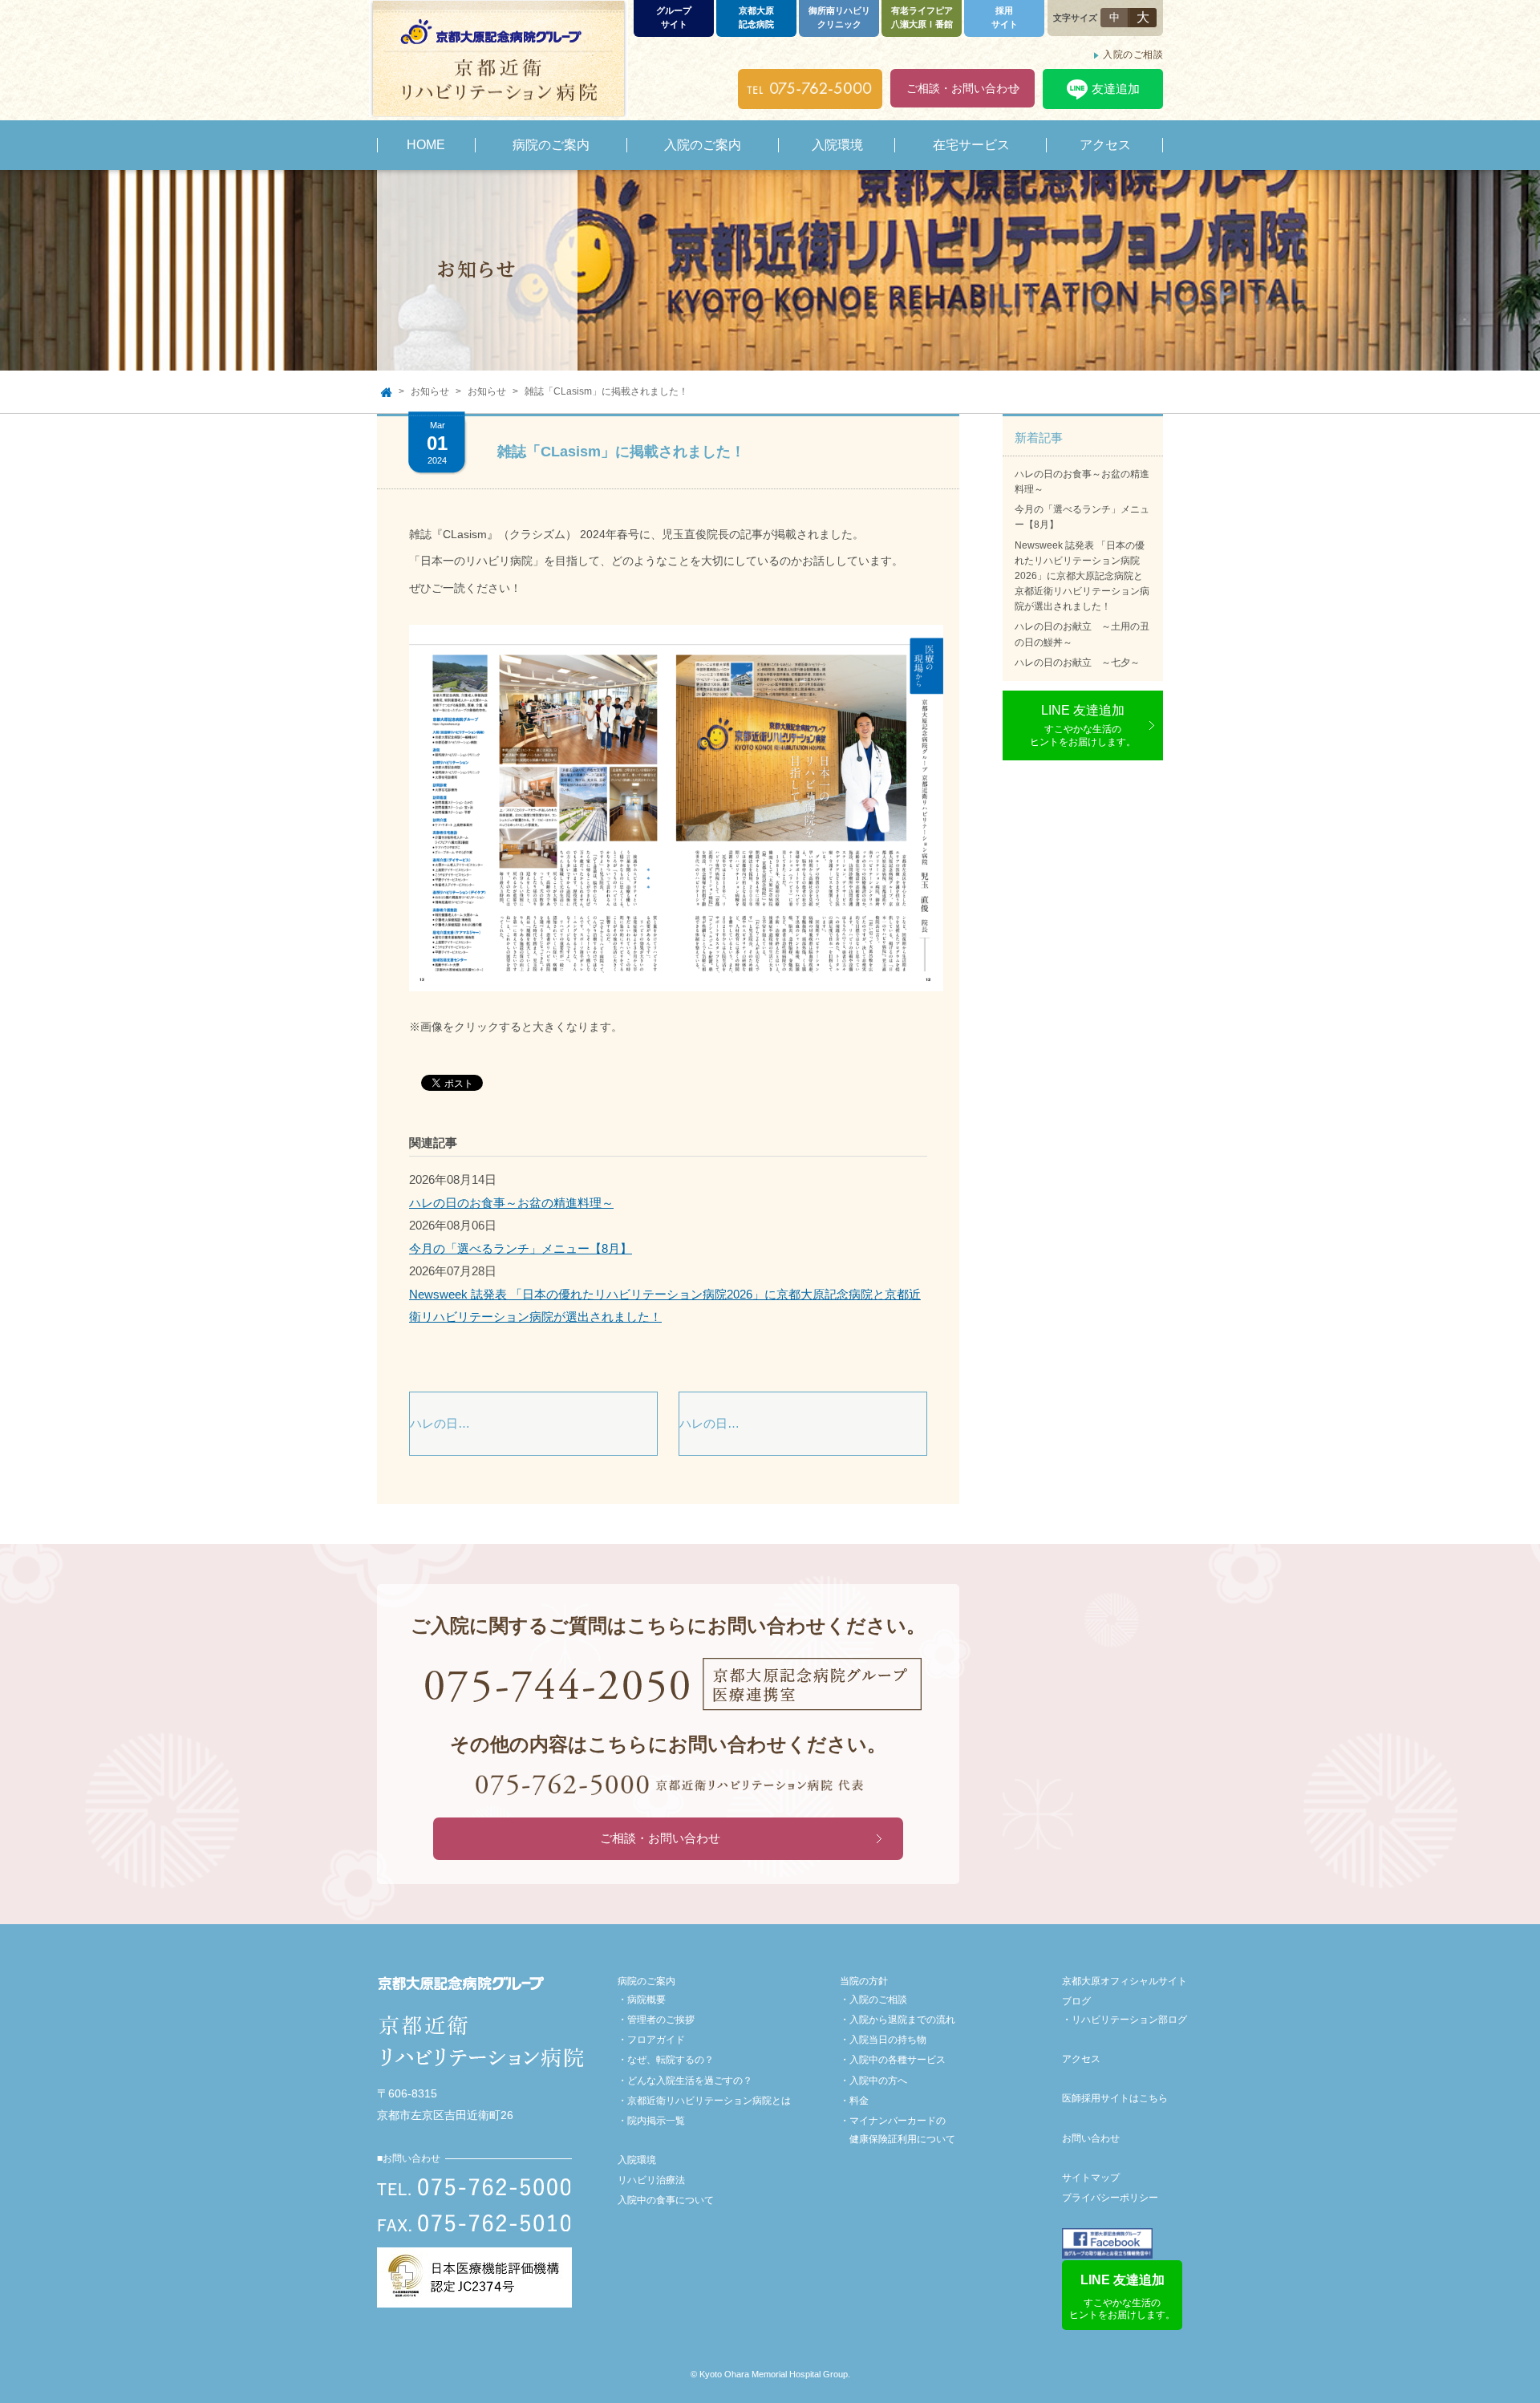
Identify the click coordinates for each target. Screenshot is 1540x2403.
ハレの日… (440, 1423)
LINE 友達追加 (1083, 725)
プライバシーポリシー (1110, 2198)
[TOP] (386, 392)
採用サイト (1005, 17)
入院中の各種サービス (898, 2060)
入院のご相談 (1133, 55)
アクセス (1081, 2059)
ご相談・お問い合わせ (962, 88)
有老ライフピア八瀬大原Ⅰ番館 (922, 17)
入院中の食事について (666, 2200)
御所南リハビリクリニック (839, 17)
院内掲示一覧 (656, 2121)
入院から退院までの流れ (902, 2020)
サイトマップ (1091, 2178)
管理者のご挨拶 (661, 2020)
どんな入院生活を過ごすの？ (690, 2081)
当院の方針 (864, 1981)
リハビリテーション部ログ (1129, 2020)
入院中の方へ (878, 2081)
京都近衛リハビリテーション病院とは (709, 2101)
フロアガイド (656, 2040)
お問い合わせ (1091, 2138)
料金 (859, 2101)
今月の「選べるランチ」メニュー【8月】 (521, 1248)
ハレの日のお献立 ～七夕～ (1077, 663)
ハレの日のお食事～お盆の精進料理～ (511, 1203)
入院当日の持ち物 (888, 2040)
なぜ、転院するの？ (671, 2060)
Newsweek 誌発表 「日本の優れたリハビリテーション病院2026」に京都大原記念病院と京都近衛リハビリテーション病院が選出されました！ (1082, 576)
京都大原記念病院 (756, 17)
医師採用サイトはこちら (1115, 2098)
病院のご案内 (646, 1981)
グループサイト (674, 17)
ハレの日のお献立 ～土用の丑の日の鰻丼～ (1082, 634)
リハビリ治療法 (651, 2180)
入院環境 (637, 2160)
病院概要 (646, 2000)
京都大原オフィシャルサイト (1125, 1981)
